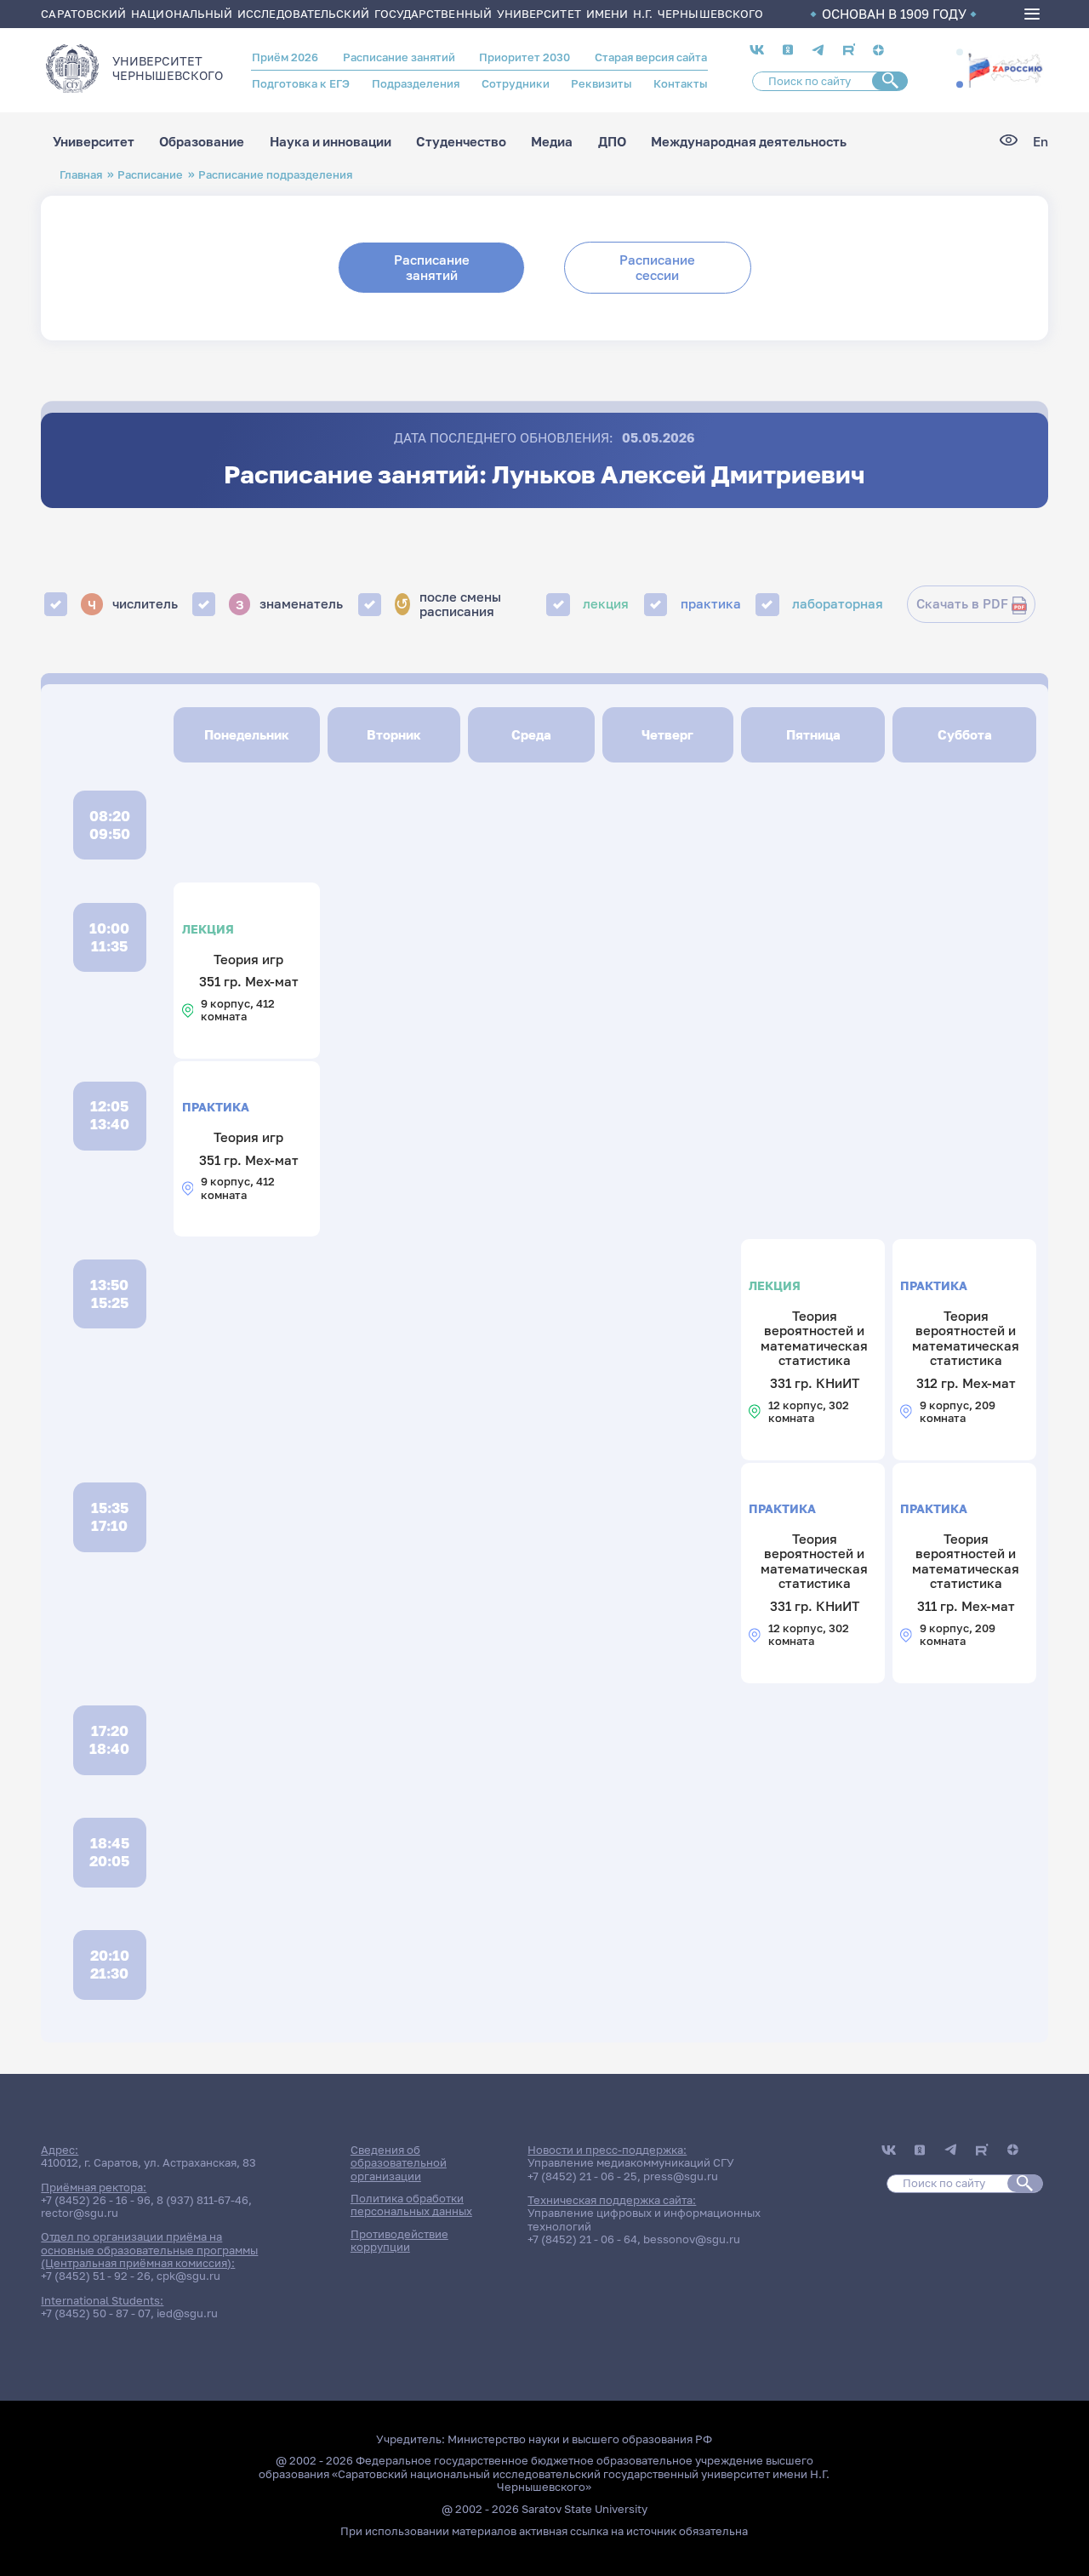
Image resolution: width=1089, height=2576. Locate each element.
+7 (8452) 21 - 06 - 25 (582, 2176)
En (1041, 142)
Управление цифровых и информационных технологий (644, 2219)
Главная (81, 174)
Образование (202, 142)
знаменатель (290, 603)
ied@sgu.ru (187, 2313)
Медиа (552, 142)
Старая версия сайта (651, 57)
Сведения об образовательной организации (399, 2163)
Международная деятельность (749, 142)
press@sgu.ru (681, 2176)
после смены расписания (448, 605)
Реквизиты (601, 83)
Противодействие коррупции (399, 2240)
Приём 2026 (285, 57)
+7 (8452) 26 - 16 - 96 (96, 2200)
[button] (960, 53)
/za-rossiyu (1005, 69)
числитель (133, 603)
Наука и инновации (331, 142)
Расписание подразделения (275, 174)
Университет (94, 142)
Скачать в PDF (962, 604)
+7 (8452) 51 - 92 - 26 (96, 2276)
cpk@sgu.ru (188, 2276)
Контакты (680, 83)
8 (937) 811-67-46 (202, 2200)
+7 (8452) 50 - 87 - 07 (96, 2313)
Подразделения (416, 83)
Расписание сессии (657, 267)
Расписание (150, 174)
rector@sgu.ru (80, 2213)
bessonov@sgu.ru (692, 2239)
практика (711, 604)
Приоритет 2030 (525, 57)
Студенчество (461, 142)
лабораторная (838, 604)
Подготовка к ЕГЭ (301, 83)
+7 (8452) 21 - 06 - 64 (582, 2239)
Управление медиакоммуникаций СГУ (631, 2162)
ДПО (612, 142)
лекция (606, 604)
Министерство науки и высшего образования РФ (580, 2439)
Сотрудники (516, 83)
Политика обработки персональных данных (411, 2205)
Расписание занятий (399, 57)
